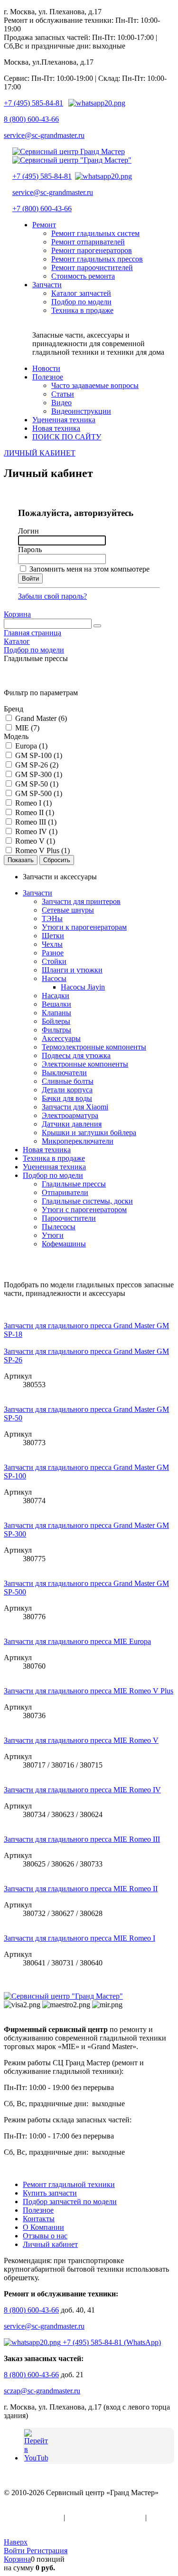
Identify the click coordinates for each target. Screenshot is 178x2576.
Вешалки (56, 1004)
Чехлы (52, 944)
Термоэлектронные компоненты (94, 1047)
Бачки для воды (67, 1098)
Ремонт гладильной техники (69, 2184)
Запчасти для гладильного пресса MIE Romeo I (80, 1938)
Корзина (17, 614)
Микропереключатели (78, 1141)
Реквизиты (21, 2526)
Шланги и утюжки (72, 970)
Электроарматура (70, 1115)
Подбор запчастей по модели (70, 2202)
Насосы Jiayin (83, 987)
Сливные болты (68, 1081)
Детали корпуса (67, 1090)
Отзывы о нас (45, 2236)
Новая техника (47, 1150)
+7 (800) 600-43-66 (42, 209)
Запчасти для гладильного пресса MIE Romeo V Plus (89, 1691)
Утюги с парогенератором (84, 1210)
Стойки (54, 961)
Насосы (54, 978)
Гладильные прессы (74, 1184)
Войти (15, 2551)
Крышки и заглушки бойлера (89, 1132)
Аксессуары (61, 1038)
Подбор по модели (53, 1175)
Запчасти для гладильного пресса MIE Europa (77, 1641)
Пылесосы (59, 1227)
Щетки (53, 936)
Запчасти (37, 893)
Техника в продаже (54, 1158)
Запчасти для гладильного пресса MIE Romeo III (82, 1839)
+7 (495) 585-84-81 (33, 103)
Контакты (39, 2219)
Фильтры (56, 1030)
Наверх (16, 2542)
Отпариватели (65, 1192)
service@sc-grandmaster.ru (44, 135)
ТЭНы (52, 919)
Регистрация (47, 2551)
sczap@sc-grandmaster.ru (42, 2391)
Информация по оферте (105, 2517)
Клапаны (56, 1013)
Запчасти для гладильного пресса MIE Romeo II (81, 1889)
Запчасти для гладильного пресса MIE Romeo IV (82, 1790)
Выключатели (64, 1073)
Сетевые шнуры (68, 910)
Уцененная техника (54, 1167)
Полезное (38, 2210)
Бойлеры (56, 1021)
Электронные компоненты (85, 1064)
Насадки (56, 996)
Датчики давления (72, 1124)
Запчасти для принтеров (81, 901)
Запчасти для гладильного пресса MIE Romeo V (81, 1740)
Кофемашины (64, 1244)
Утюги (53, 1235)
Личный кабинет (50, 2244)
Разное (53, 953)
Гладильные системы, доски (87, 1201)
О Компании (43, 2227)
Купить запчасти (50, 2193)
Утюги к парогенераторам (84, 927)
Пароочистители (69, 1218)
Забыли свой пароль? (52, 596)
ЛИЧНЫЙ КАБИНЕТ (40, 453)
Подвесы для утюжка (76, 1055)
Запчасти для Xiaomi (75, 1107)
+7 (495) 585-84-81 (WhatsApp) (111, 2342)
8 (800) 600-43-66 (31, 119)
